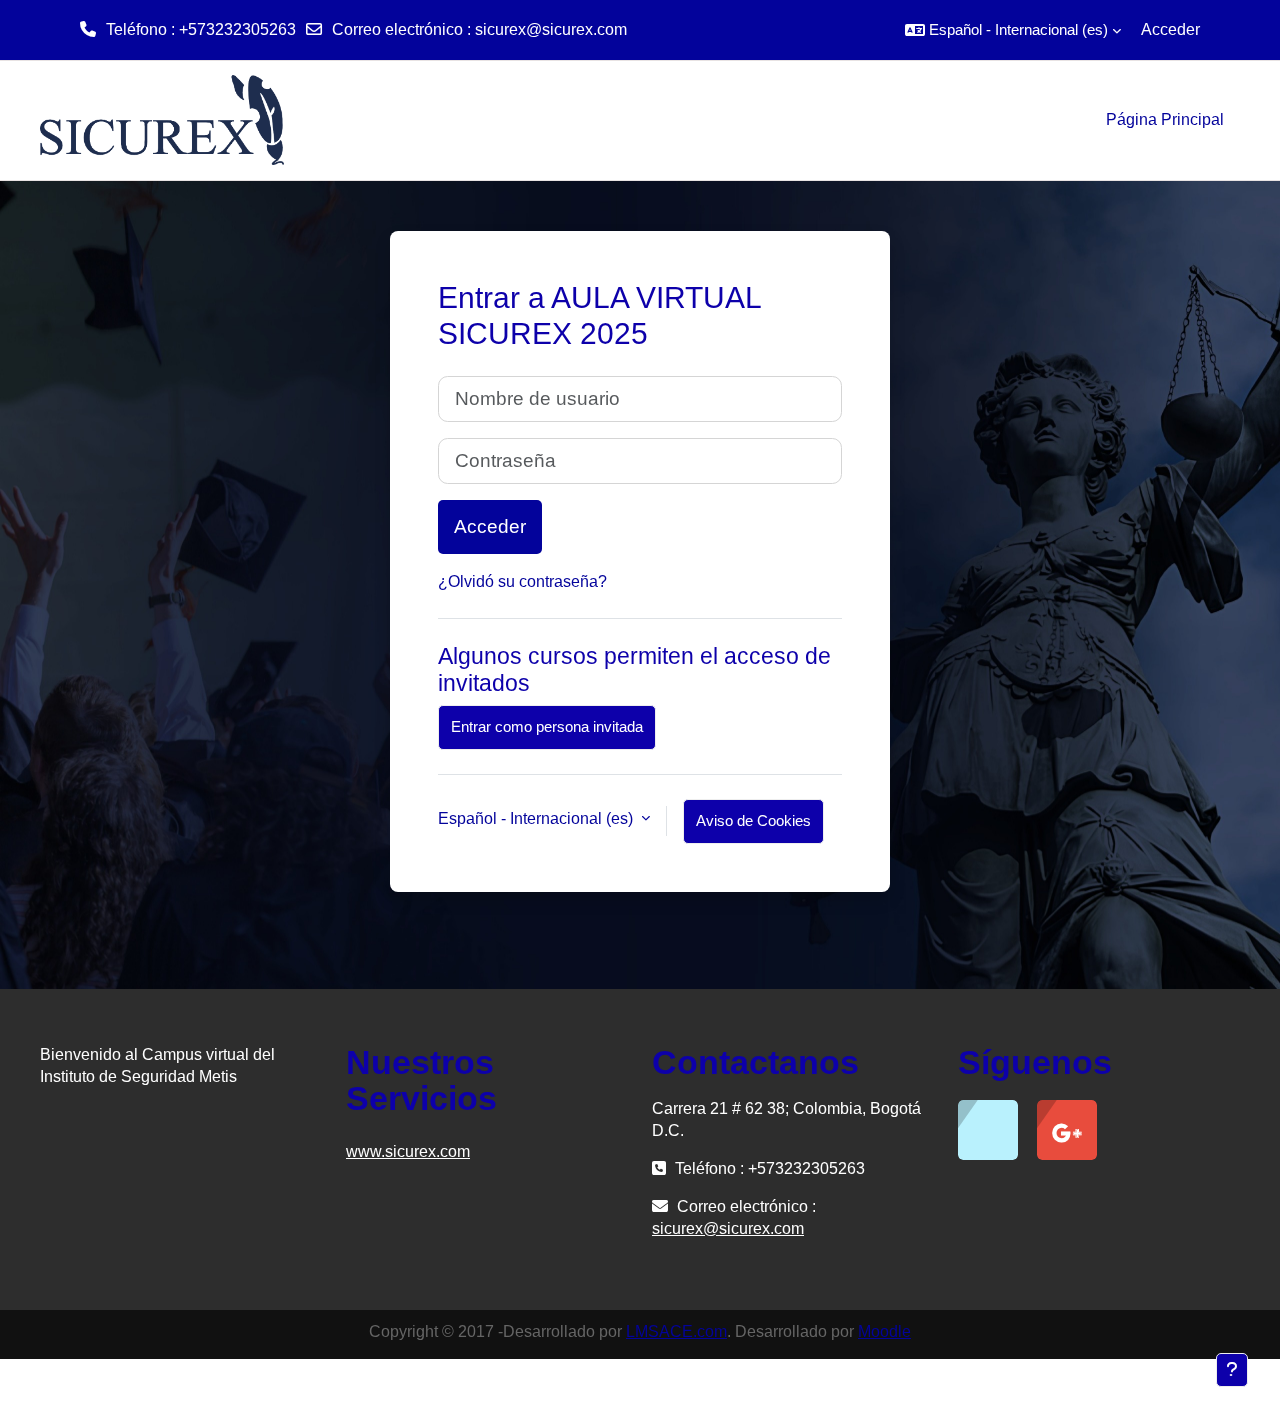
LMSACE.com (676, 1331)
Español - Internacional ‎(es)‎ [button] (537, 818)
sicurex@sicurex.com (551, 29)
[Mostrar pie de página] (1232, 1370)
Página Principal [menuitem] (1165, 119)
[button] (1013, 30)
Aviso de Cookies (753, 820)
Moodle (884, 1331)
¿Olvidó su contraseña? (522, 581)
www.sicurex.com (408, 1151)
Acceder (1170, 29)
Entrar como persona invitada (547, 726)
